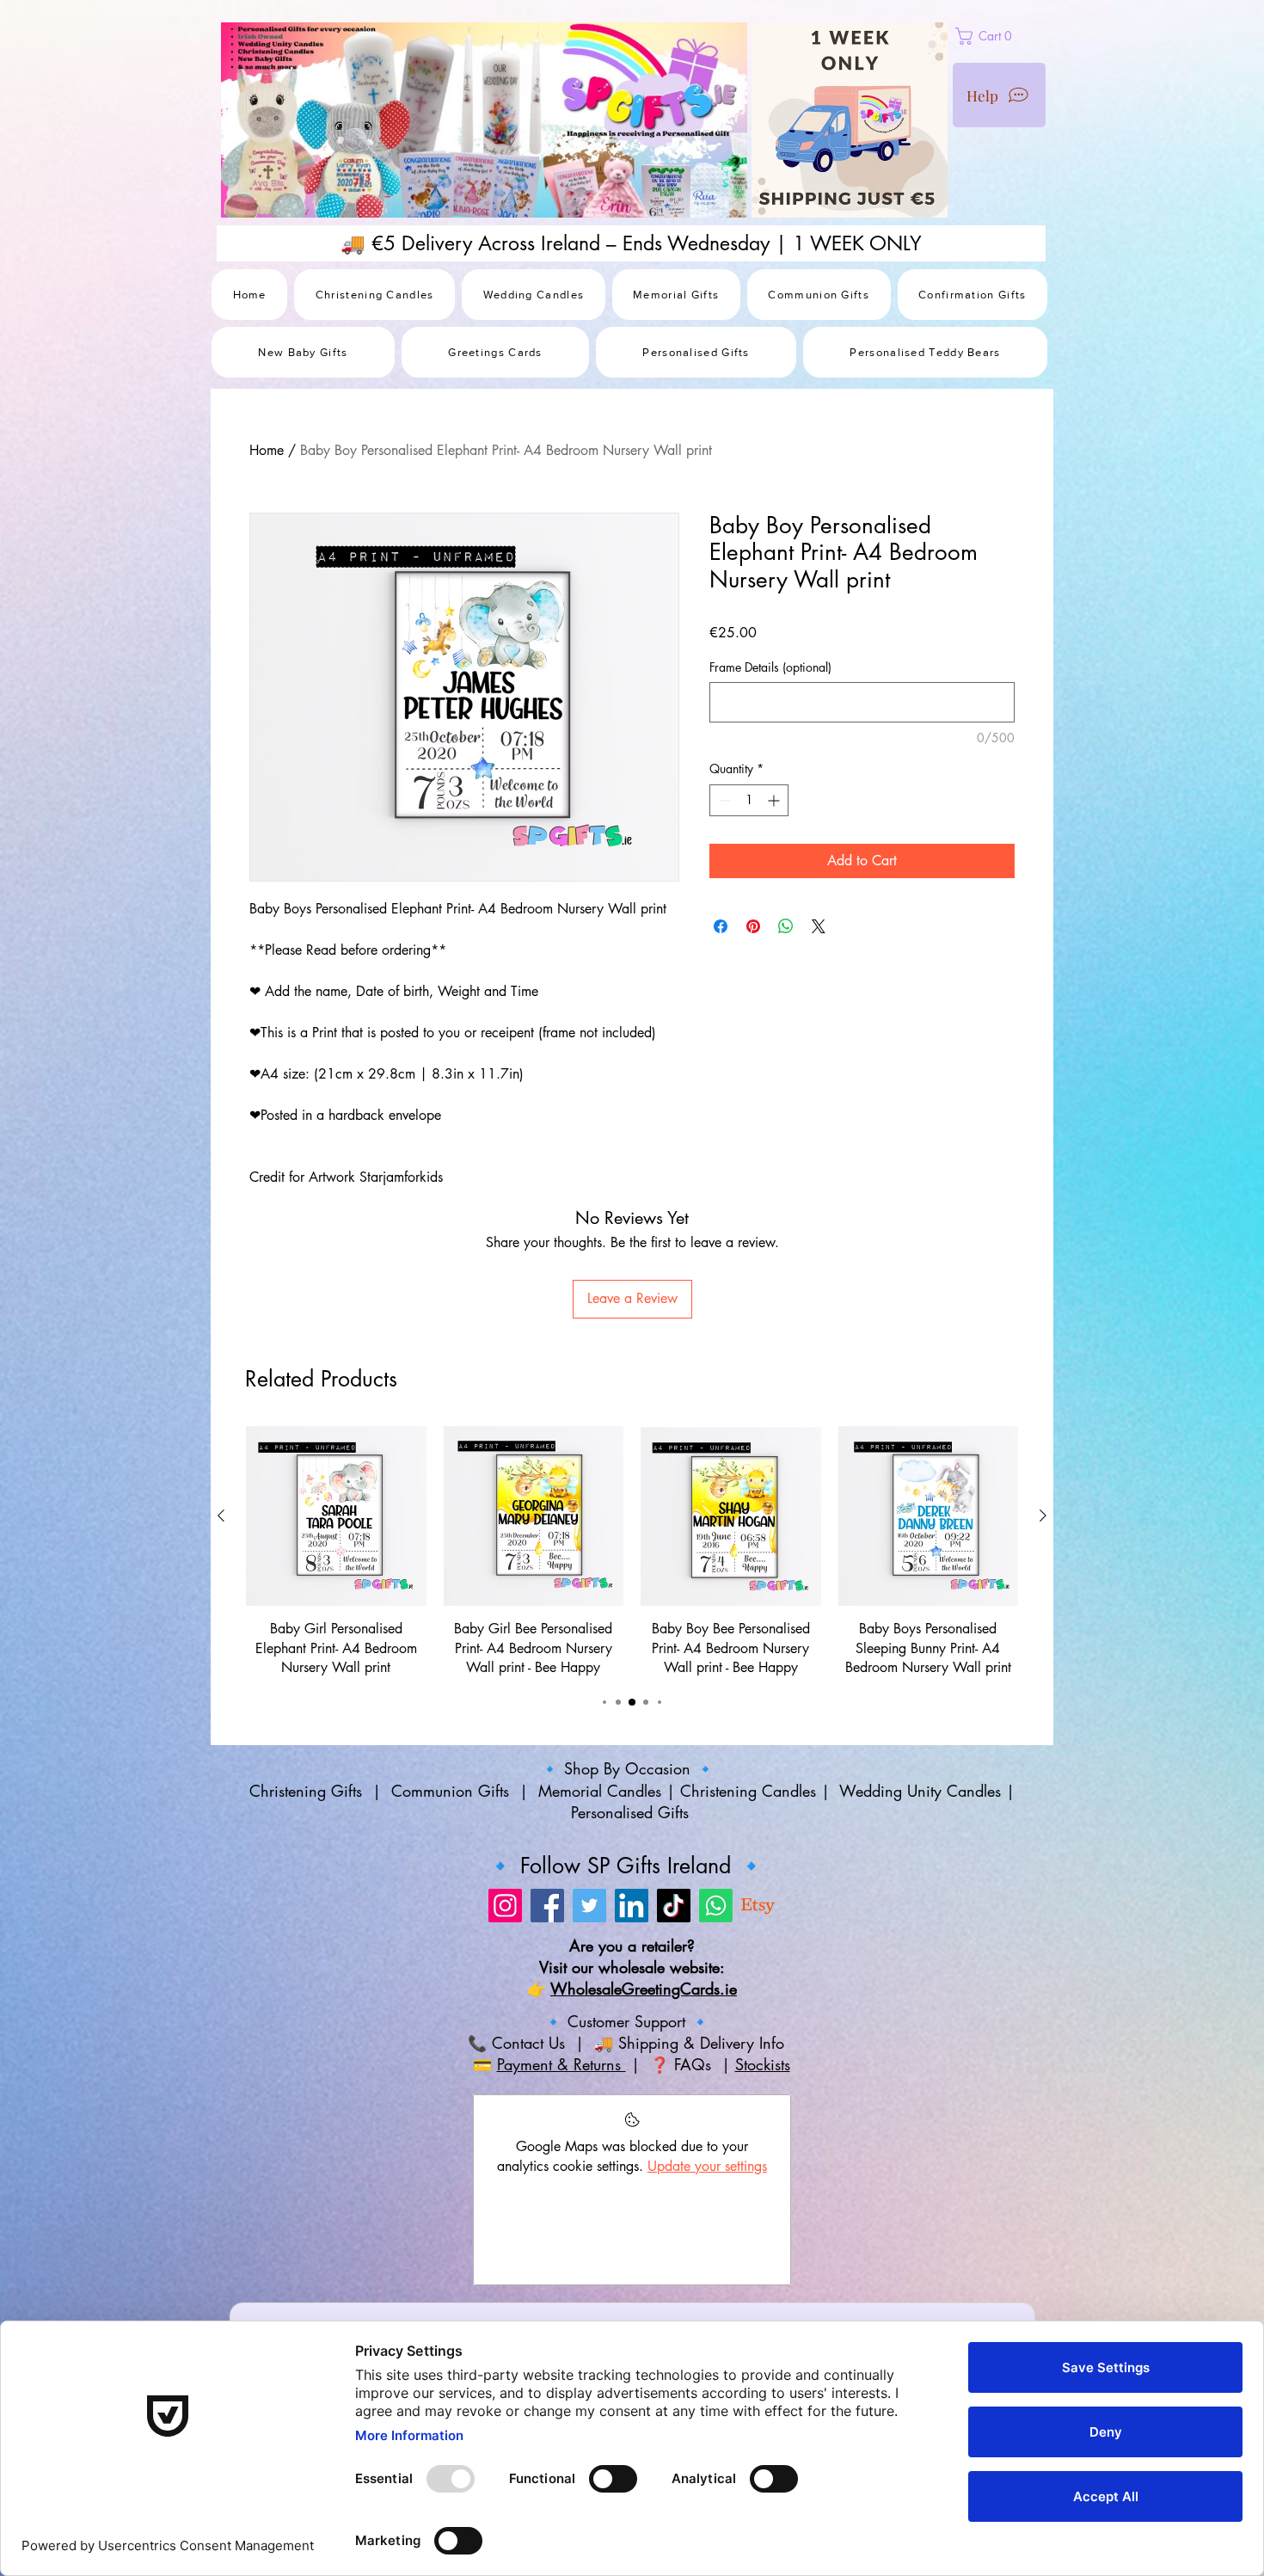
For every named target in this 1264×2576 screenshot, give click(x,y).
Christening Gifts (308, 1791)
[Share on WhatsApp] (786, 926)
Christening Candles (748, 1791)
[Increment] (775, 800)
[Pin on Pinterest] (753, 926)
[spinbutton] (749, 800)
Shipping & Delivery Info (704, 2043)
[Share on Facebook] (721, 926)
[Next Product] (1043, 1515)
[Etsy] (758, 1906)
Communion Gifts (450, 1791)
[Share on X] (819, 926)
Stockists (763, 2064)
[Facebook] (547, 1906)
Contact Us (526, 2043)
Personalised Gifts (632, 1812)
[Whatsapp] (716, 1906)
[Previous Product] (221, 1515)
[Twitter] (589, 1906)
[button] (1024, 36)
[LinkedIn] (632, 1906)
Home (267, 450)
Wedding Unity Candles (920, 1791)
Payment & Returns (561, 2064)
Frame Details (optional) (770, 667)
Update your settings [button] (707, 2166)
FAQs (695, 2064)
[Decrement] (723, 800)
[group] (632, 1552)
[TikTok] (674, 1906)
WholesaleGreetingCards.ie (644, 1989)
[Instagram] (505, 1906)
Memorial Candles (600, 1791)
